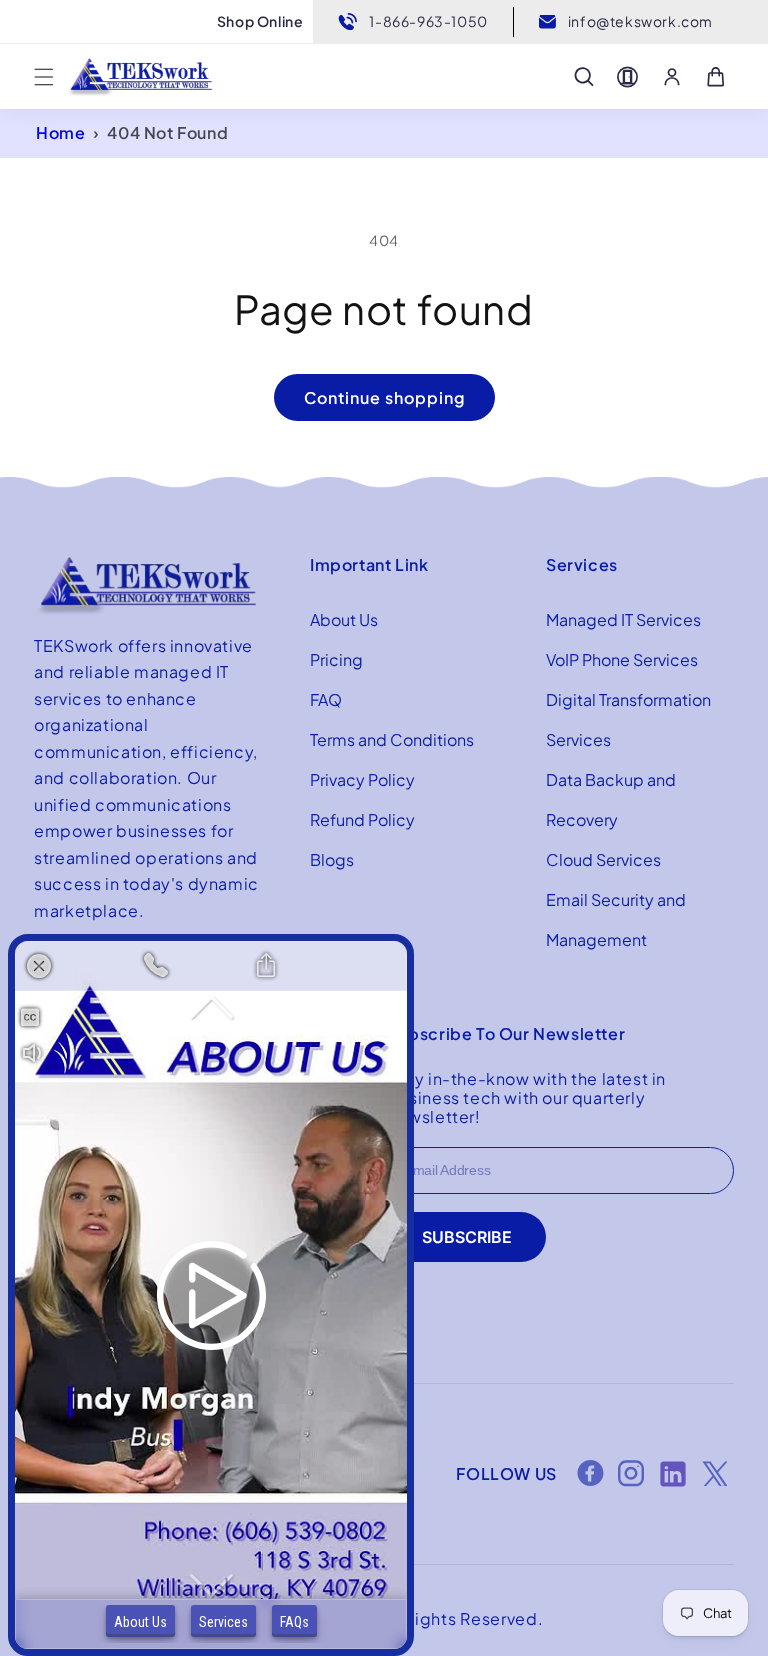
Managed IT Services (623, 619)
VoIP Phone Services (622, 659)
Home (60, 132)
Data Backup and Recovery (611, 799)
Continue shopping (384, 397)
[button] (44, 77)
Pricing (336, 659)
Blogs (332, 859)
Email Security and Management (616, 919)
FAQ (326, 699)
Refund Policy (362, 819)
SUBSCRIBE (467, 1237)
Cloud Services (603, 859)
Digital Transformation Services (628, 719)
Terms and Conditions (392, 739)
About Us (344, 619)
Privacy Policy (362, 779)
